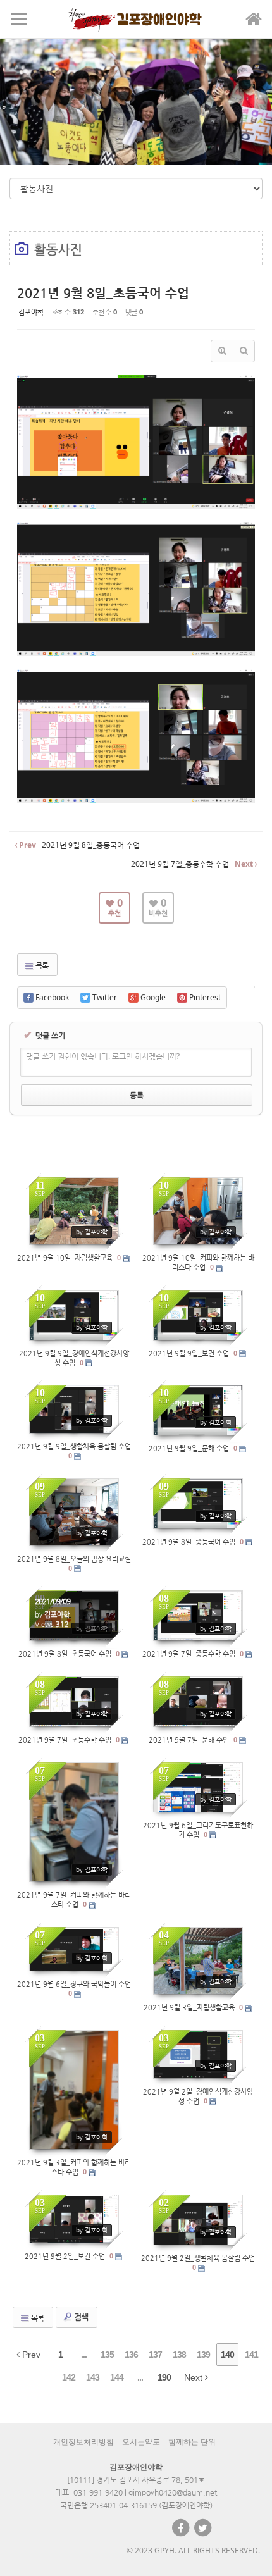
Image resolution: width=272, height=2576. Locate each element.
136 (131, 2355)
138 (179, 2355)
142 (69, 2377)
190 (164, 2377)
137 (155, 2355)
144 (117, 2377)
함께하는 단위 (192, 2442)
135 (107, 2355)
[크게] (222, 351)
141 (251, 2355)
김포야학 (31, 312)
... (84, 2355)
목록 (41, 965)
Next (195, 2377)
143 (93, 2377)
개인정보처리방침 (83, 2442)
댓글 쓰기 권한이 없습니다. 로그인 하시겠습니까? (103, 1056)
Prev (30, 2355)
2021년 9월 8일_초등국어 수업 (103, 293)
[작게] (244, 351)
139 (203, 2355)
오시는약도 (141, 2442)
